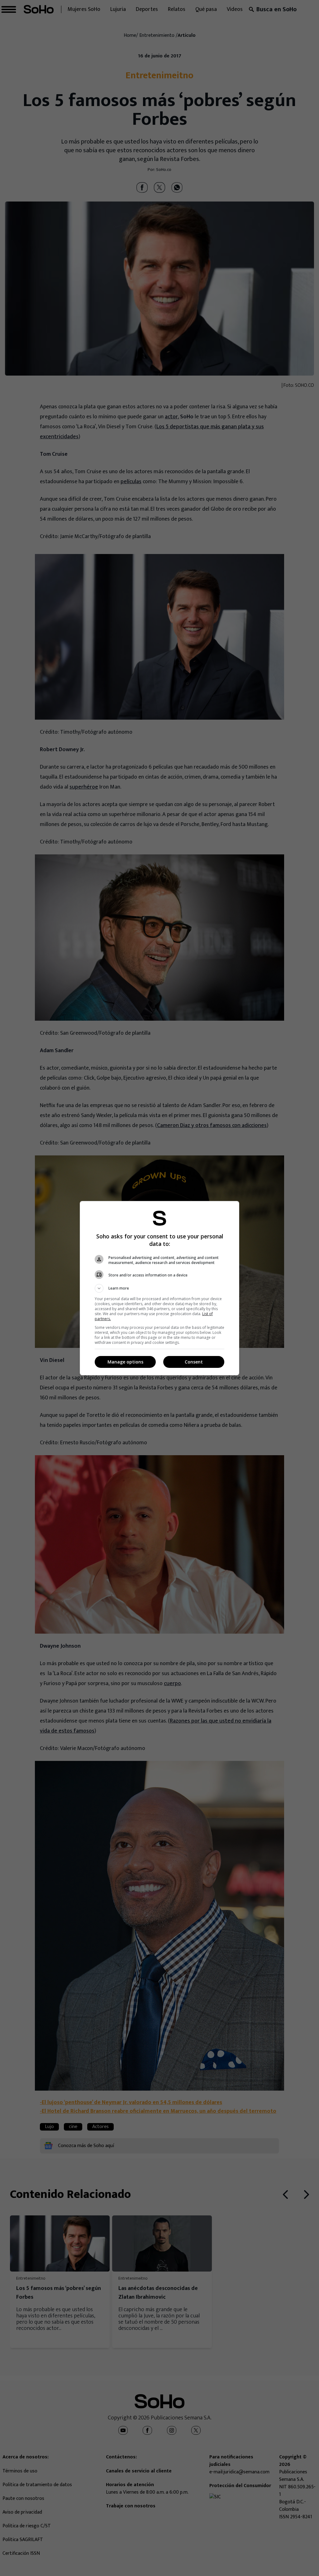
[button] (159, 1288)
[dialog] (159, 1288)
